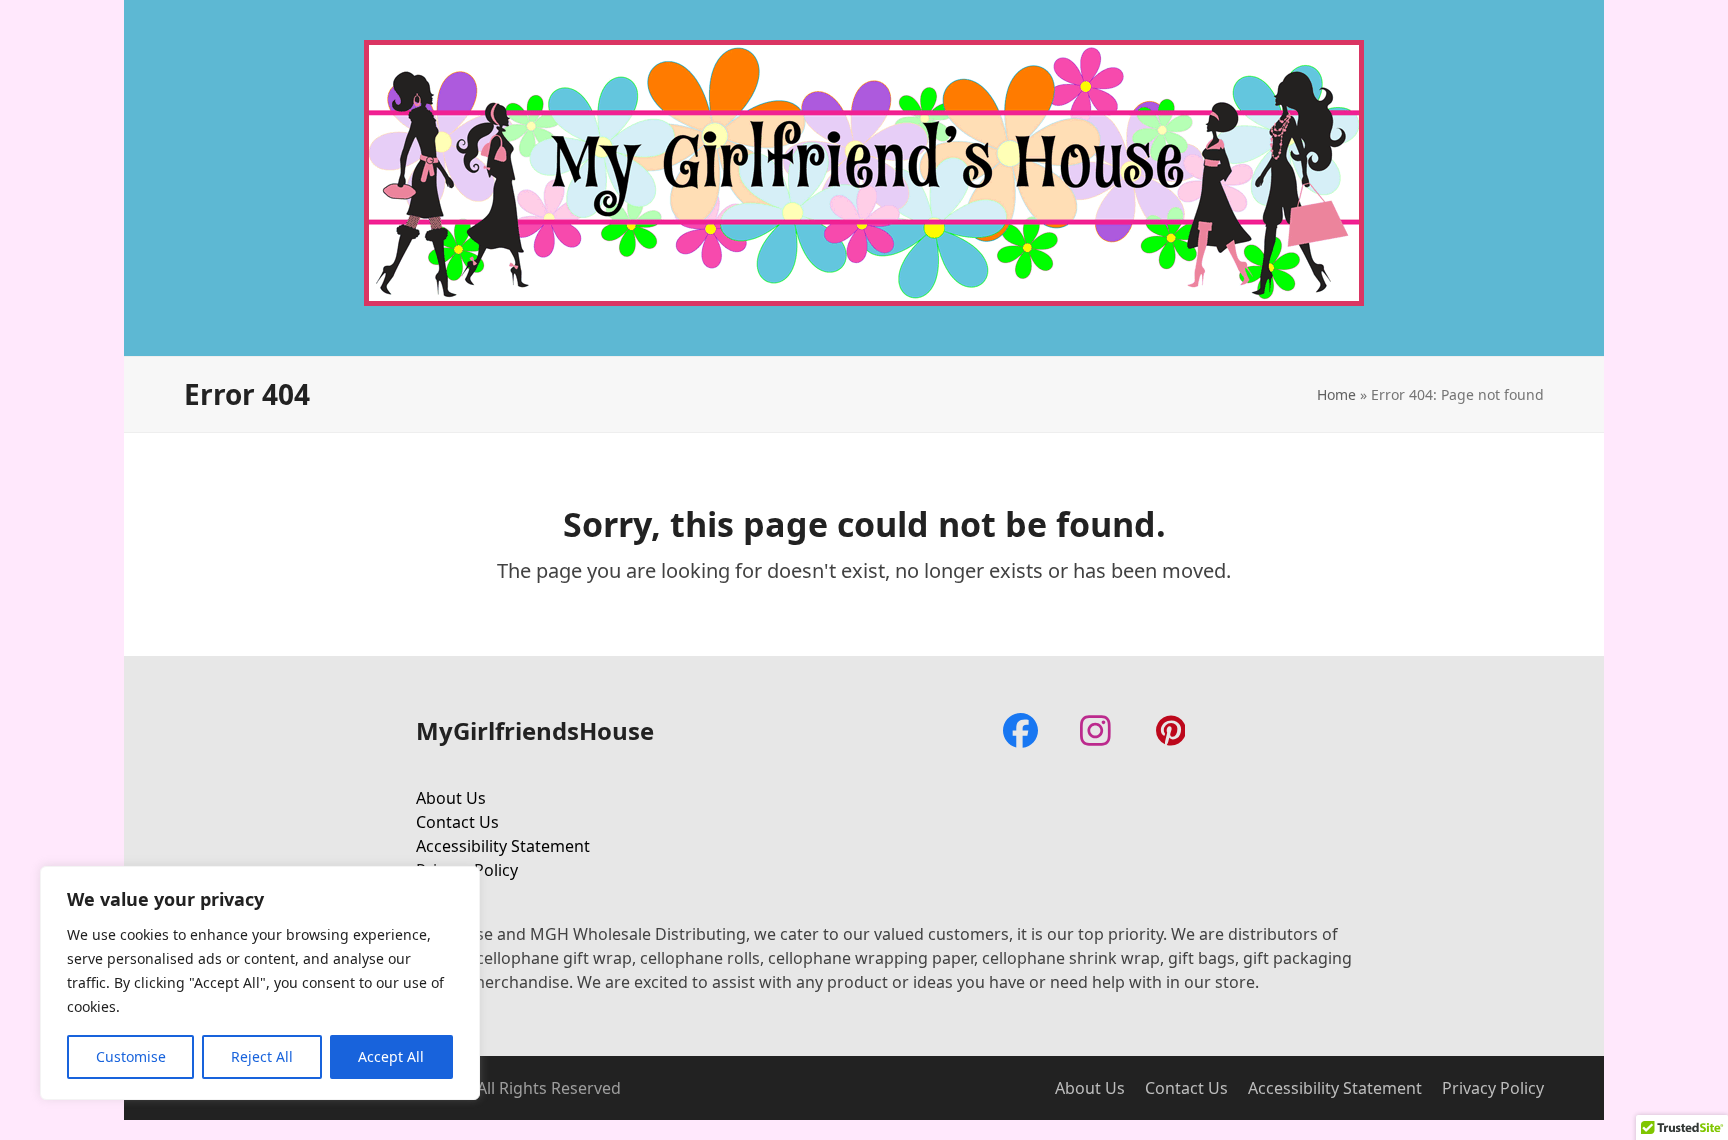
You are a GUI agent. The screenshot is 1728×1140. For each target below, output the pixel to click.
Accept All (391, 1056)
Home (1336, 394)
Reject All (262, 1056)
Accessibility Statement (503, 846)
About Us (451, 798)
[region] (260, 983)
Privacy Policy (1493, 1088)
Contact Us (457, 822)
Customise (131, 1056)
